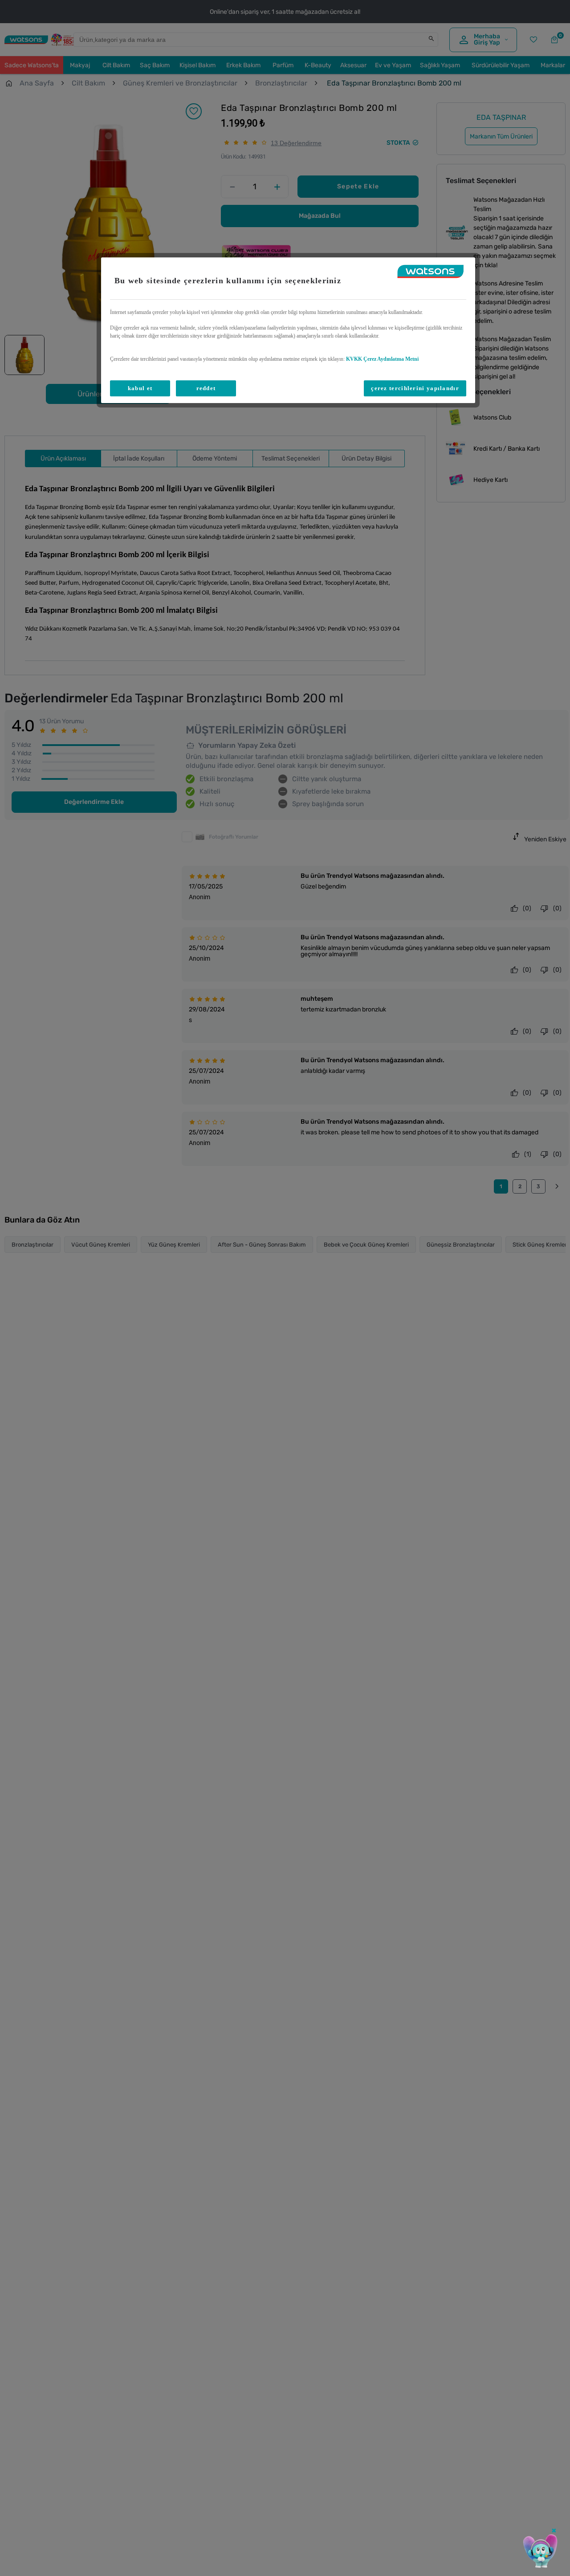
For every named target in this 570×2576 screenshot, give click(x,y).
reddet (206, 388)
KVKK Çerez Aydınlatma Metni (382, 359)
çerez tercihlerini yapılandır (415, 388)
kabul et (140, 388)
